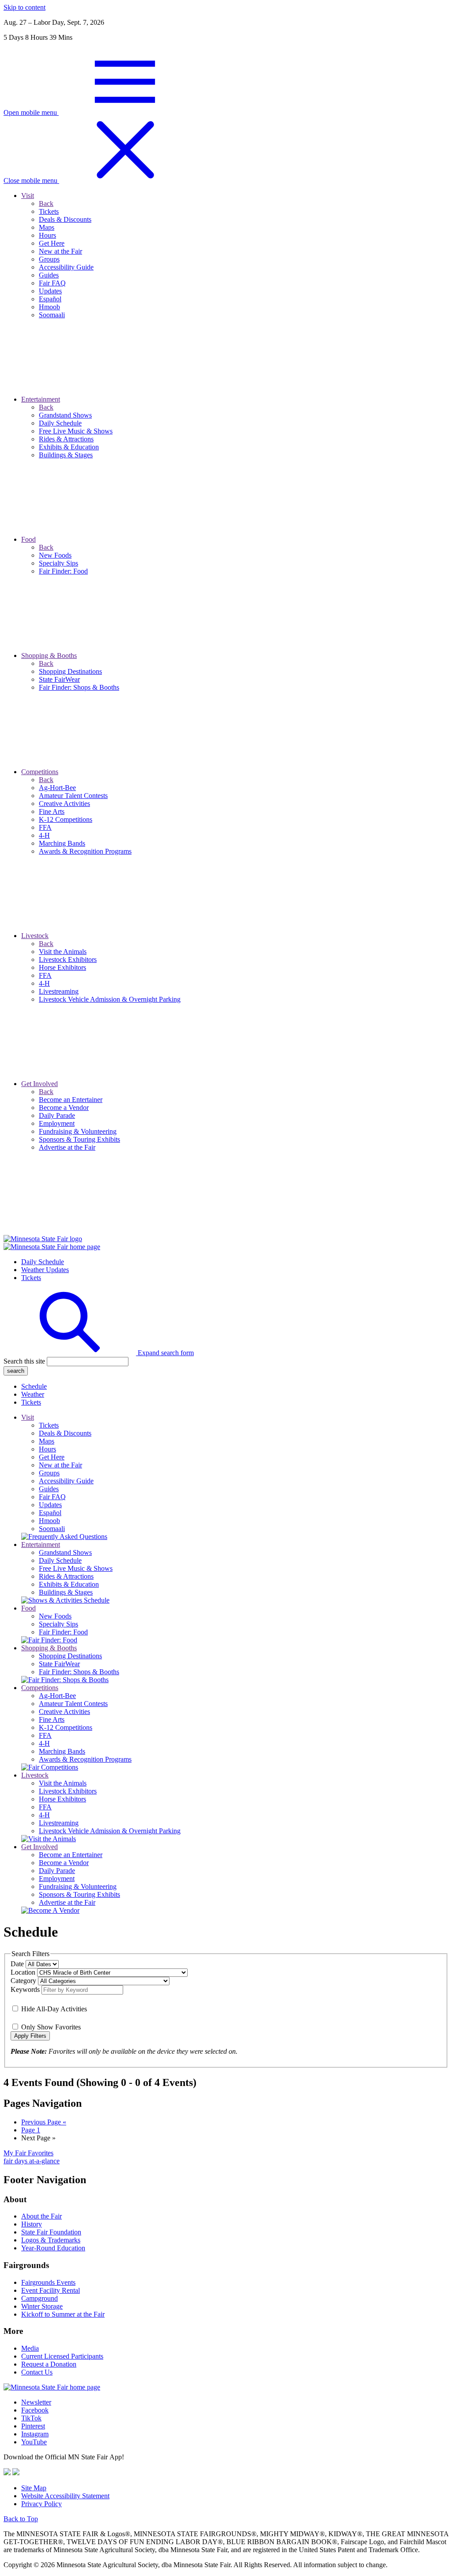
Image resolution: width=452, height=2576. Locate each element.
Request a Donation (49, 2364)
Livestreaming (59, 1823)
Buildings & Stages (66, 1592)
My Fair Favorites (28, 2153)
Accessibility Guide (66, 1481)
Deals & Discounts (65, 1433)
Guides (49, 1489)
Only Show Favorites (51, 2027)
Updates (50, 1505)
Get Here (52, 1457)
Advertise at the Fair (67, 1902)
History (32, 2224)
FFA (45, 1735)
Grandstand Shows (65, 1552)
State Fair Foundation (51, 2232)
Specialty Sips (58, 1624)
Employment (57, 1879)
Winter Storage (42, 2306)
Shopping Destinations (70, 1656)
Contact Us (37, 2372)
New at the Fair (60, 1465)
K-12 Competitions (66, 1727)
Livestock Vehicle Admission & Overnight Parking (110, 1831)
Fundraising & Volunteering (78, 1886)
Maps (47, 1441)
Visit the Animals (63, 1783)
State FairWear (59, 1664)
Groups (49, 1473)
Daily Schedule (43, 1262)
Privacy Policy (41, 2504)
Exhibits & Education (69, 1584)
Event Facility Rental (51, 2290)
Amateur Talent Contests (73, 1704)
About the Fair (41, 2216)
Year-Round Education (53, 2248)
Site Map (34, 2488)
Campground (40, 2298)
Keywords (26, 1989)
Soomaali (52, 1529)
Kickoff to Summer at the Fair (63, 2314)
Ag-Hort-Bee (57, 1696)
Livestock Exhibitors (68, 1791)
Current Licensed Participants (62, 2356)
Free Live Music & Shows (76, 1568)
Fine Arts (52, 1719)
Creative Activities (64, 1712)
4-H (44, 1743)
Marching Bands (62, 1751)
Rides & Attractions (66, 1576)
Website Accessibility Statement (65, 2496)
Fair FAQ (52, 1497)
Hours (47, 1449)
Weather (33, 1394)
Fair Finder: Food (63, 1632)
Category (24, 1981)
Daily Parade (57, 1871)
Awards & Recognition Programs (85, 1759)
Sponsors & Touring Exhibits (79, 1894)
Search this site (24, 1361)
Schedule (34, 1386)
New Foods (55, 1616)
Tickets (31, 1278)
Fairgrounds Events (48, 2282)
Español (50, 1513)
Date (18, 1964)
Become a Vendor (64, 1863)
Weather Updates (45, 1270)
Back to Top (21, 2519)
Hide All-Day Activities (54, 2009)
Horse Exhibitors (62, 1799)
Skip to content (24, 7)
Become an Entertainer (71, 1855)
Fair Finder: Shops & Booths (79, 1672)
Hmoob (49, 1521)
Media (30, 2348)
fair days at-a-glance (32, 2161)
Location (24, 1972)
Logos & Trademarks (51, 2240)
